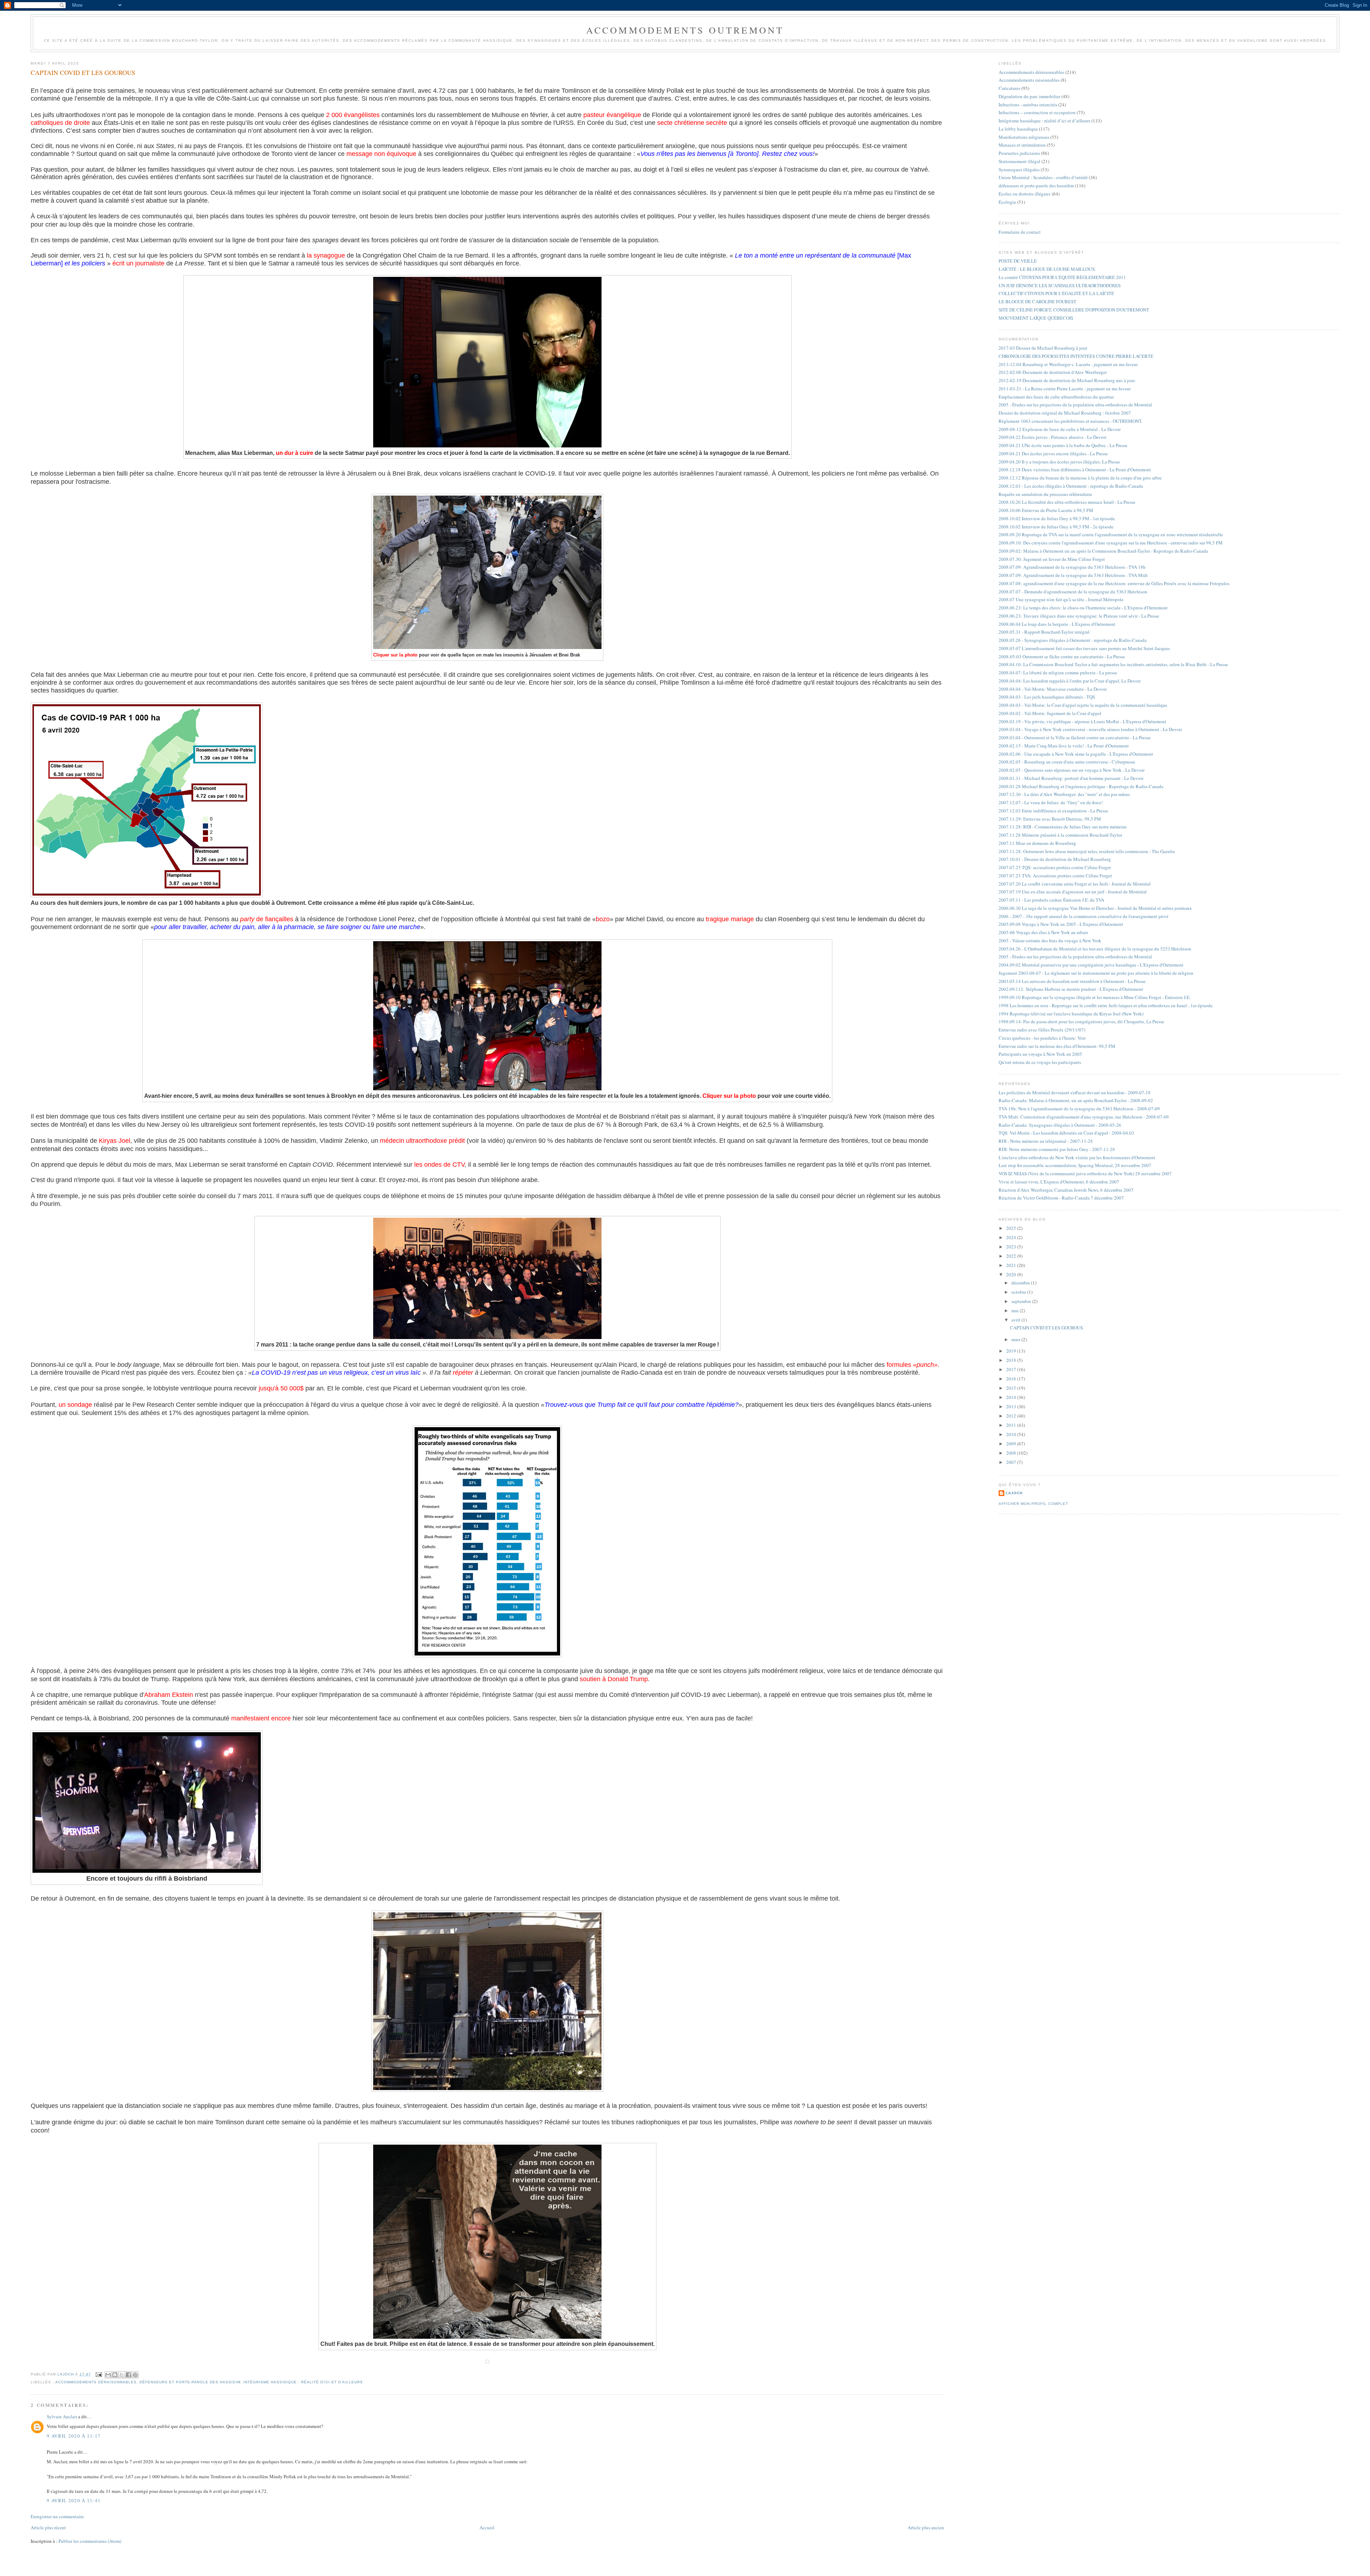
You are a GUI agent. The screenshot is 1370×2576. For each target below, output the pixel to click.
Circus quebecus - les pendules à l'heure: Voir (1042, 1038)
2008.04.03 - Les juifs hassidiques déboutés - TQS (1047, 697)
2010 (1012, 1434)
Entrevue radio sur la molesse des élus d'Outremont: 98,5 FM (1057, 1046)
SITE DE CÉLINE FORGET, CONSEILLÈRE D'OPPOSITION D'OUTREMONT (1074, 310)
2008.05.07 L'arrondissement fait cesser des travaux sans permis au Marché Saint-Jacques (1084, 648)
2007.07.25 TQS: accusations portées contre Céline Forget (1055, 867)
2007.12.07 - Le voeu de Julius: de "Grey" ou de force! (1051, 802)
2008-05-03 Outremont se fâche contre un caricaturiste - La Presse (1062, 656)
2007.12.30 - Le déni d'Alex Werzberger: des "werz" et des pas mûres (1064, 794)
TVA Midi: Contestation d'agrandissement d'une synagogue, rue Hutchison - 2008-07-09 (1084, 1117)
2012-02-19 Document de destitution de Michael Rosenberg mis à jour (1067, 380)
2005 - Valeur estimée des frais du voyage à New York (1050, 940)
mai (1016, 1310)
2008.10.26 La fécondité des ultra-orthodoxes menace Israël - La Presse (1067, 502)
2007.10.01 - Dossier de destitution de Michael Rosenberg (1055, 859)
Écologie (1007, 202)
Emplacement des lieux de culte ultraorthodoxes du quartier (1056, 397)
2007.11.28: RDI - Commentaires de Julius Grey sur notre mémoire (1063, 827)
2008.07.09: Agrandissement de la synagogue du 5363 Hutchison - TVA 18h (1072, 567)
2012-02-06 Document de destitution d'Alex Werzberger (1053, 372)
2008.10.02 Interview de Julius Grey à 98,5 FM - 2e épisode (1056, 527)
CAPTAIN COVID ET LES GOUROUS (1046, 1328)
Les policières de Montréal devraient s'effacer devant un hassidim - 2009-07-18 (1075, 1092)
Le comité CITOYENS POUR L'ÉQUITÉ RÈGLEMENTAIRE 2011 (1062, 277)
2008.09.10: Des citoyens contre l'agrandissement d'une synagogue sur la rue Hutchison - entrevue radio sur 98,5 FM (1111, 543)
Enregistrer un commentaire (57, 2516)
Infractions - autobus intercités (1028, 105)
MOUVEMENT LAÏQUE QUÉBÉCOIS (1036, 318)
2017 (1012, 1369)
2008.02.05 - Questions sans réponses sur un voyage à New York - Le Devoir (1072, 770)
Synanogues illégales (1019, 169)
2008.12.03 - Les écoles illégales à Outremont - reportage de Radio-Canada (1071, 486)
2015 (1012, 1388)
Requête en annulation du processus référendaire (1045, 494)
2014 (1012, 1397)
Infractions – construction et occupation (1037, 112)
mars (1016, 1339)
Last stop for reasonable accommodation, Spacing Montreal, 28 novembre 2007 (1075, 1165)
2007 (1012, 1462)
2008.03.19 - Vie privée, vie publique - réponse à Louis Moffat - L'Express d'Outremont (1082, 721)
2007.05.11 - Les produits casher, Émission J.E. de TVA (1051, 900)
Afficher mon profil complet (1033, 1504)
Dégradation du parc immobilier (1029, 96)
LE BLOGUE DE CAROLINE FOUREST (1037, 301)
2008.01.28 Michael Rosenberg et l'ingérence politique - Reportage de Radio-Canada (1081, 786)
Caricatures (1009, 88)
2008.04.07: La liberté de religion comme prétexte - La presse (1058, 673)
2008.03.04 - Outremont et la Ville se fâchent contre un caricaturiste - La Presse (1075, 737)
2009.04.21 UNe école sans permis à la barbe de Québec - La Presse (1063, 445)
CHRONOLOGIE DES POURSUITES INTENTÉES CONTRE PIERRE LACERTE (1076, 356)
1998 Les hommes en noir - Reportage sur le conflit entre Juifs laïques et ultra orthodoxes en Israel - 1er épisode (1106, 1005)
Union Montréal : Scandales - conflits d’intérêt (1043, 177)
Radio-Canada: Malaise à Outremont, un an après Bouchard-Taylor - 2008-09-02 (1076, 1100)
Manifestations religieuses (1024, 137)
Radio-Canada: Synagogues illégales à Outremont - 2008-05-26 (1060, 1125)
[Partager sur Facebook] (128, 2375)
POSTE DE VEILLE (1018, 261)
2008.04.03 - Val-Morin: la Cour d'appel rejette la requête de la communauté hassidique (1083, 705)
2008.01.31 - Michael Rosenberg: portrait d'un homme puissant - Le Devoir (1071, 778)
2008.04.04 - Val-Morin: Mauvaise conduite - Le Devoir (1053, 689)
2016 (1012, 1379)
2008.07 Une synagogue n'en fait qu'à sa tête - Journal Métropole (1061, 599)
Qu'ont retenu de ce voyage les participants (1040, 1062)
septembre (1022, 1301)
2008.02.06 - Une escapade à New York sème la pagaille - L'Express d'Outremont (1076, 754)
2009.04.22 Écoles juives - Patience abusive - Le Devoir (1052, 437)
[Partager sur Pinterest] (135, 2375)
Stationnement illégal (1019, 161)
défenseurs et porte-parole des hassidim (190, 2382)
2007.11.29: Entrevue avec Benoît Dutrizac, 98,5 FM (1050, 819)
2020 (1012, 1274)
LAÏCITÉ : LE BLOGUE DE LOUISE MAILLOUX (1047, 269)
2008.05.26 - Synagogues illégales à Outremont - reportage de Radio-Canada (1073, 640)
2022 (1012, 1256)
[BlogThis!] (115, 2375)
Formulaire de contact (1020, 232)
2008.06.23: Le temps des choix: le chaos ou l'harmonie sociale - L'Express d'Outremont (1083, 608)
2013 (1012, 1406)
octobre (1019, 1292)
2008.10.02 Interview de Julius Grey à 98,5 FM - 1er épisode (1057, 518)
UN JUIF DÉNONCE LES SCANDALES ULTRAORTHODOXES (1060, 285)
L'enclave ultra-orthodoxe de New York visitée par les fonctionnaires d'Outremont (1077, 1157)
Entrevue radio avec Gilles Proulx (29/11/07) (1042, 1030)
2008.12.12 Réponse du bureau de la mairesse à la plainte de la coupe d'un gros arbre (1080, 478)
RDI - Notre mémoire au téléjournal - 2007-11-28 (1046, 1141)
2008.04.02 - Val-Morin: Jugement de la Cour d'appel (1050, 713)
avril (1016, 1320)
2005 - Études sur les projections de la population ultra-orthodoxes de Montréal (1075, 405)
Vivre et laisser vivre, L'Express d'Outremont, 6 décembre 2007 (1059, 1182)
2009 (1012, 1444)
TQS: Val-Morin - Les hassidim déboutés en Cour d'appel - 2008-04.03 (1066, 1133)
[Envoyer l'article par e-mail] (99, 2374)
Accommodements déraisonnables (96, 2382)
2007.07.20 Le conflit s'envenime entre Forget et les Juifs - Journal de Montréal (1075, 884)
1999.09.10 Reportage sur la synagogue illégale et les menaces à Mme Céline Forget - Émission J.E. (1095, 997)
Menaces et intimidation (1022, 145)
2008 (1012, 1453)
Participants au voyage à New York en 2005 (1040, 1054)
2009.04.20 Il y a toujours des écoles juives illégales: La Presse (1059, 462)
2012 (1012, 1416)
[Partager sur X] (122, 2375)
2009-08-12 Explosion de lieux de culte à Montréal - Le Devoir (1060, 429)
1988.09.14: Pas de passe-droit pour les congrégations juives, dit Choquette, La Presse (1081, 1021)
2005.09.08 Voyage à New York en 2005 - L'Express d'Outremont (1061, 924)
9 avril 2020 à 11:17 (74, 2436)
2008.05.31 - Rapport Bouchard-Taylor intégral (1044, 632)
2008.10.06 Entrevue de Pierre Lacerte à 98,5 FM (1046, 510)
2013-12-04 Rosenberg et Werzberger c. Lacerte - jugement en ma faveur (1068, 364)
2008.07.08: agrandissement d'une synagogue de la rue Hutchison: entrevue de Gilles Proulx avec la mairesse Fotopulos (1114, 583)
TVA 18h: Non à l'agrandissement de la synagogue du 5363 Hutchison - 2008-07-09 (1079, 1109)
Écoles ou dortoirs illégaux (1025, 194)
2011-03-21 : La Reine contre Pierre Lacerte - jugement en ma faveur (1065, 389)
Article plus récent (48, 2527)
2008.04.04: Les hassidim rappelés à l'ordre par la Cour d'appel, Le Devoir (1070, 681)
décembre (1021, 1283)
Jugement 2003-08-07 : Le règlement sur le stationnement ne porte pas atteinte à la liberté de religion (1096, 973)
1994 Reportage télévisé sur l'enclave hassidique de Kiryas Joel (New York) (1071, 1014)
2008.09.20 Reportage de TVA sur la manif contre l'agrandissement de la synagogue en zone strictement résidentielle (1111, 534)
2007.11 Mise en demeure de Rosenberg (1037, 843)
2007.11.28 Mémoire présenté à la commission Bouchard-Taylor (1060, 835)
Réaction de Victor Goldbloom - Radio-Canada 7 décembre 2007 (1061, 1198)
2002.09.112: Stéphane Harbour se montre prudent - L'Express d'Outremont (1071, 989)
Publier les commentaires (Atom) (90, 2541)
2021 (1012, 1265)
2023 (1012, 1247)
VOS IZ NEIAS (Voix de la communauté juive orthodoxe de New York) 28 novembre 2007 (1085, 1173)
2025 (1012, 1228)
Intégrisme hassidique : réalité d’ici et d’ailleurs (303, 2382)
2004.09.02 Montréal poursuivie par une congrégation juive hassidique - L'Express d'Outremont (1091, 965)
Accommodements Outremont (685, 30)
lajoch (1014, 1493)
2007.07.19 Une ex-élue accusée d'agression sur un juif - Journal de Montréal (1073, 892)
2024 (1012, 1237)
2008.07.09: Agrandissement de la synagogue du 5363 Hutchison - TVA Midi (1073, 575)
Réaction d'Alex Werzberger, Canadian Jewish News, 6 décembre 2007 (1066, 1190)
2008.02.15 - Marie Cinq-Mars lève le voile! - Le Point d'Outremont (1064, 746)
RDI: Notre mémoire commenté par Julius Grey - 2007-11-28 (1057, 1149)
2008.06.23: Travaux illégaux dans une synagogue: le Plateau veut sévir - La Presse (1079, 616)
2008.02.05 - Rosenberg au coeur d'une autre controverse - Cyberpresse (1067, 762)
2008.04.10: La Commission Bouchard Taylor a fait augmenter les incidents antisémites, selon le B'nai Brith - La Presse (1113, 664)
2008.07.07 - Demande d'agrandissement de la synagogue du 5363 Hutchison (1073, 592)
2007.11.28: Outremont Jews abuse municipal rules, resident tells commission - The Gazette (1087, 851)
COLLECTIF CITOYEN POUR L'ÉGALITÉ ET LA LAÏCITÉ (1056, 293)
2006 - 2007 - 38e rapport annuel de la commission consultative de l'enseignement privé (1084, 916)
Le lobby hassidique (1018, 129)
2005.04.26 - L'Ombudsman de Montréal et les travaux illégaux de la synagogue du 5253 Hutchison (1095, 949)
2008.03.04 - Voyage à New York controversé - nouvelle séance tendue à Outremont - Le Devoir (1090, 729)
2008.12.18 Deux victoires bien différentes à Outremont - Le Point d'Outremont (1075, 470)
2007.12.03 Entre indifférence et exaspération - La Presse (1053, 811)
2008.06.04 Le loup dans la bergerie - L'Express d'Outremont (1057, 624)
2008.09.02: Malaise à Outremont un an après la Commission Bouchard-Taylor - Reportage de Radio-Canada (1103, 551)
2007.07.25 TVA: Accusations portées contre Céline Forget (1055, 876)
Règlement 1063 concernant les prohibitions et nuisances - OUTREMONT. (1070, 421)
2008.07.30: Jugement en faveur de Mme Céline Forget (1052, 559)
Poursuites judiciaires (1019, 153)
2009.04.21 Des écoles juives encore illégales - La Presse (1053, 453)
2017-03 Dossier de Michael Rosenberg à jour (1043, 348)
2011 (1012, 1425)
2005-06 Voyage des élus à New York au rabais (1043, 932)
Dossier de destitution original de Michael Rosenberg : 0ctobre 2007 (1065, 413)
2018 (1012, 1360)
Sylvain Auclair (62, 2417)
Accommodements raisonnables (1029, 80)
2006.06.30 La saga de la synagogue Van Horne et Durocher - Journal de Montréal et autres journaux (1095, 908)
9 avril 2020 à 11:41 (74, 2500)
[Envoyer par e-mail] (108, 2375)
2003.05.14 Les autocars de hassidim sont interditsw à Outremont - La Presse (1072, 981)
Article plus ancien (926, 2527)
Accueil (487, 2527)
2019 (1012, 1351)
